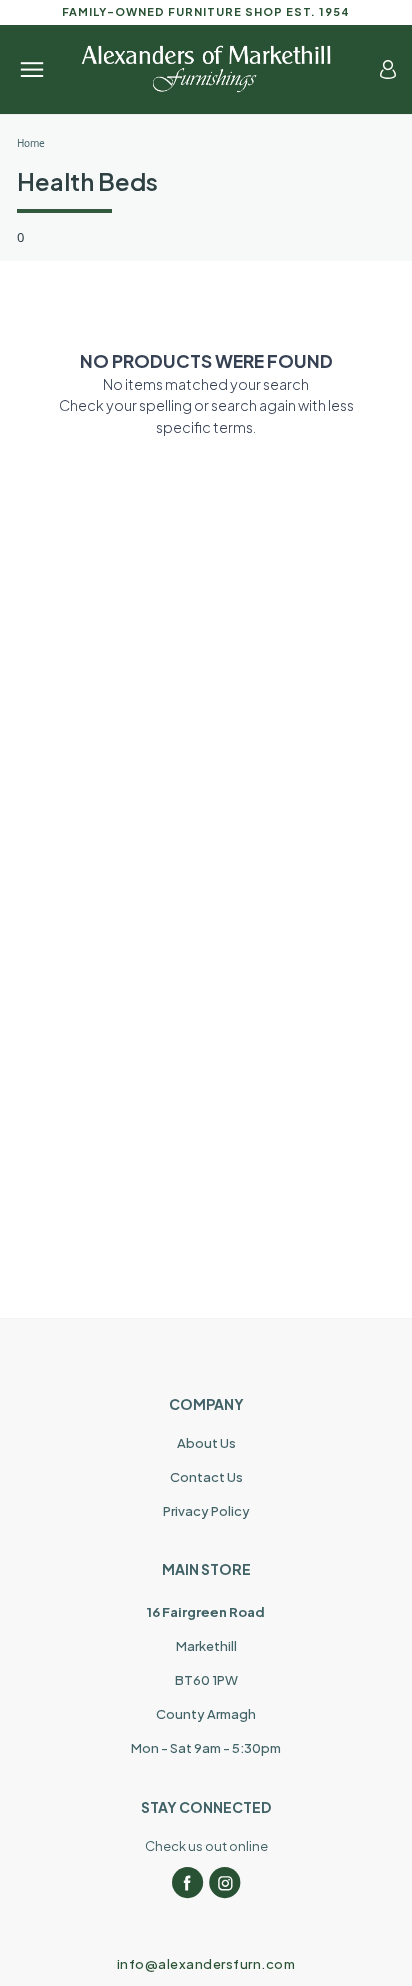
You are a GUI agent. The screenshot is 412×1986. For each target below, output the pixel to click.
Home (31, 143)
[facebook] (188, 1883)
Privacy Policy (206, 1511)
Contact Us (206, 1477)
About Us (206, 1443)
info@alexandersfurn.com (206, 1964)
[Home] (206, 69)
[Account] (388, 69)
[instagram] (225, 1883)
